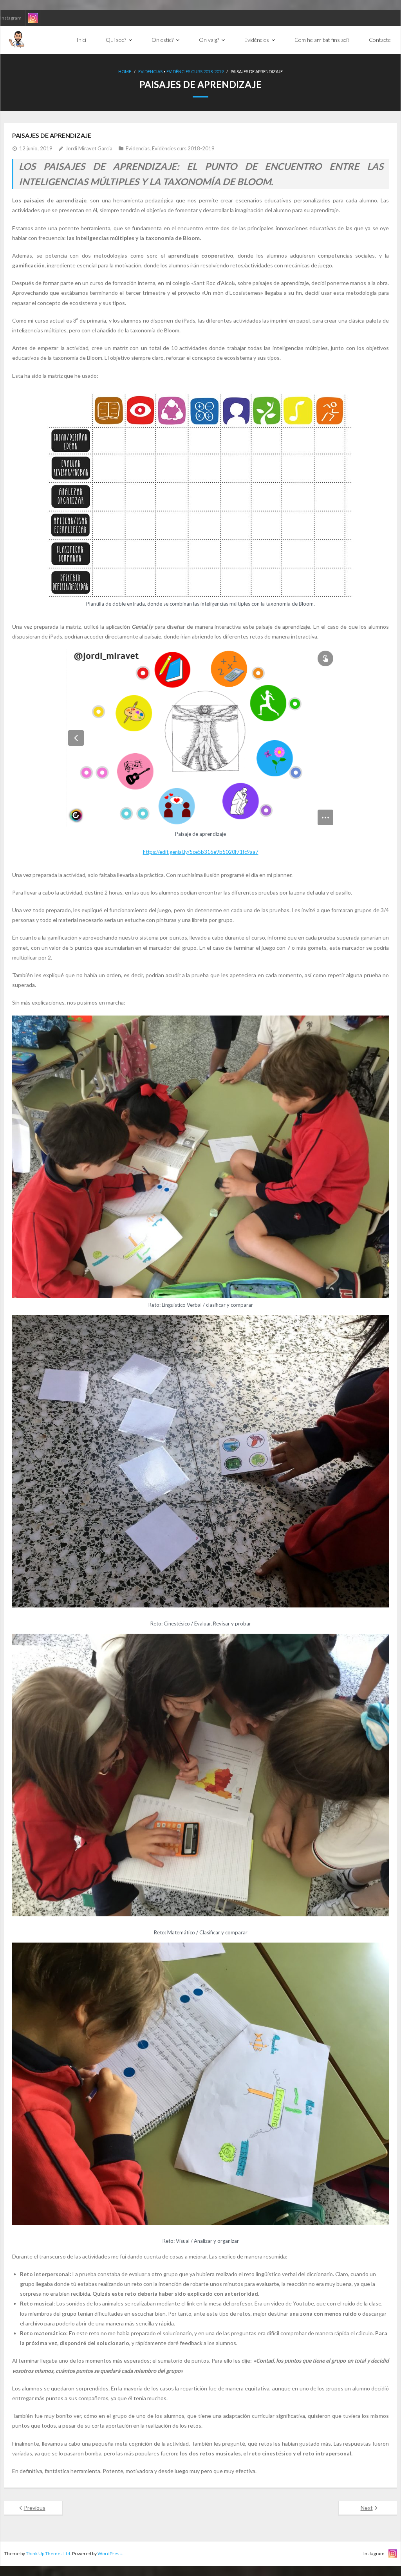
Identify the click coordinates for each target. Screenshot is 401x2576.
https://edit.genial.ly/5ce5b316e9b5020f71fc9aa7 (201, 852)
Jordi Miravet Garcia (89, 148)
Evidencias (150, 71)
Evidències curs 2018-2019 (195, 71)
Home (125, 71)
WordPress (110, 2553)
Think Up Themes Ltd (48, 2553)
